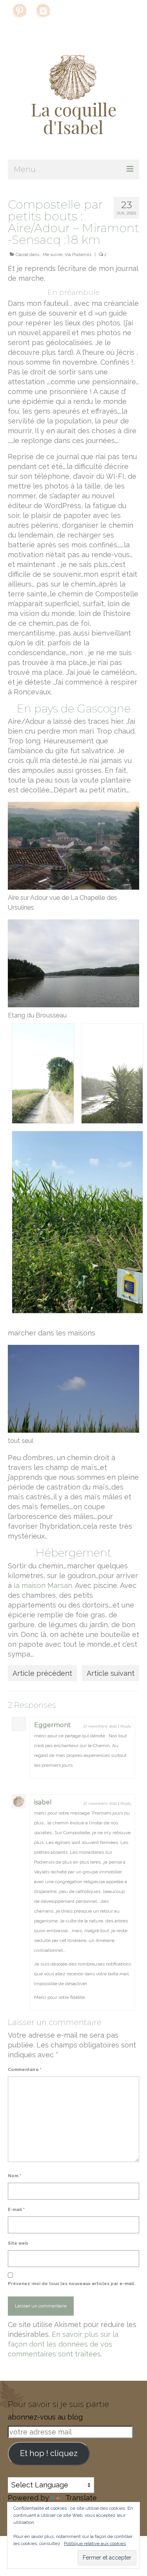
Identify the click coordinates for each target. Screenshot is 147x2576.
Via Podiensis (78, 255)
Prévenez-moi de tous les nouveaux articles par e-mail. (72, 2284)
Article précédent (42, 1673)
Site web (18, 2243)
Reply (126, 1726)
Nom (15, 2176)
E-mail (16, 2210)
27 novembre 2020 (100, 1726)
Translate (81, 2498)
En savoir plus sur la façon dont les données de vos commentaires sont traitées (63, 2344)
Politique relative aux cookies (95, 2543)
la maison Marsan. (44, 1585)
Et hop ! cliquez (49, 2453)
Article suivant (111, 1673)
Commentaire (25, 2070)
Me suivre (53, 255)
